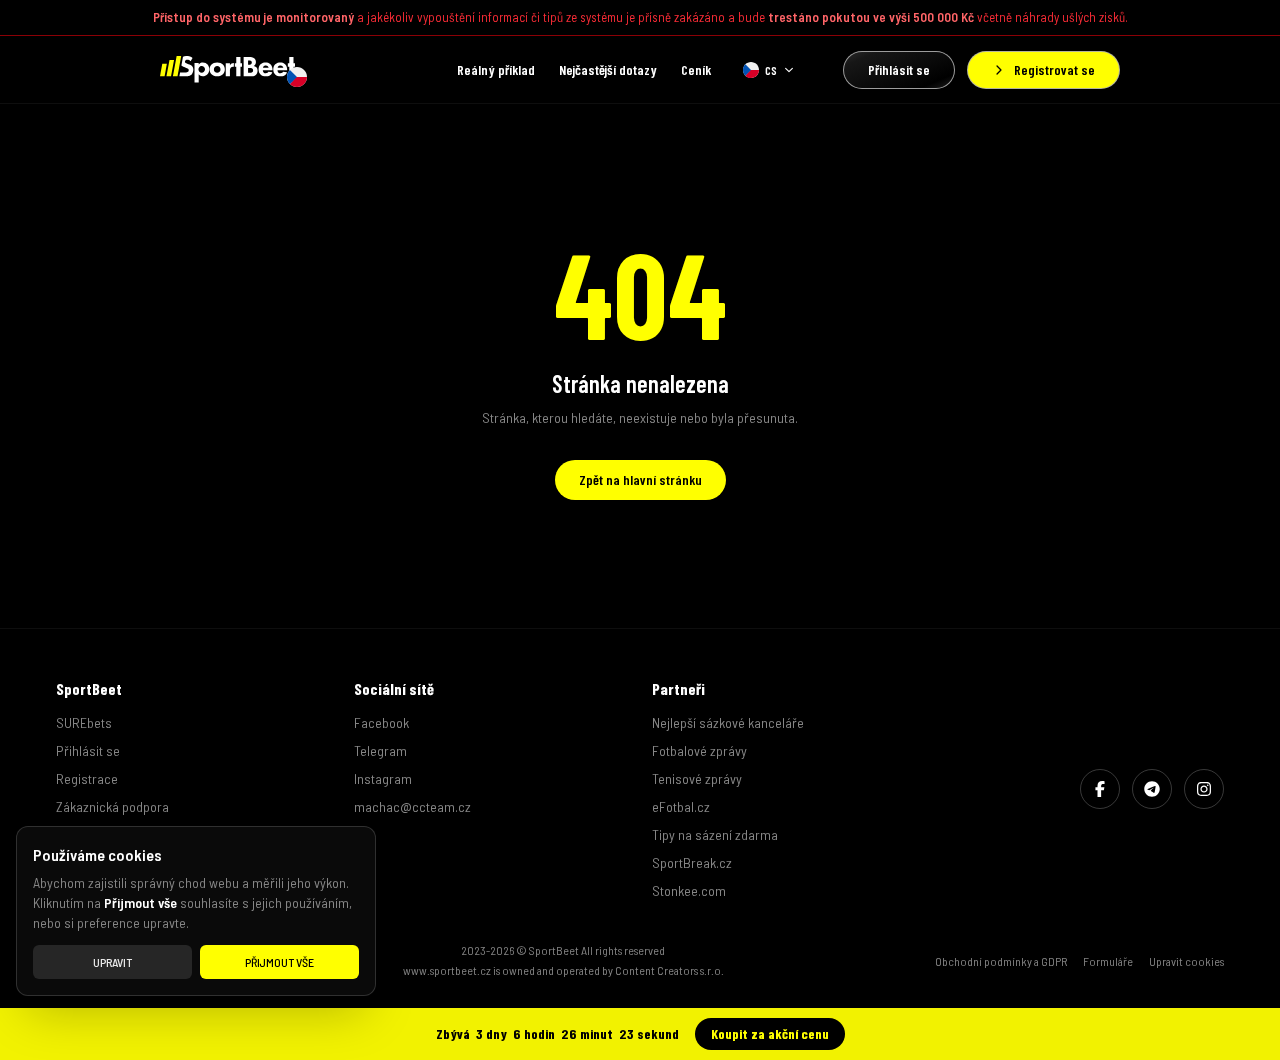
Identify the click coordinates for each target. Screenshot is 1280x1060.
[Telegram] (1152, 789)
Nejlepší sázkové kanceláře (728, 722)
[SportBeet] (227, 69)
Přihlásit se (899, 69)
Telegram (380, 750)
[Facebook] (1100, 789)
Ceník (696, 69)
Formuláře (1108, 961)
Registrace (87, 778)
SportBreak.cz (692, 862)
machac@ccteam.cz (412, 806)
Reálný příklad (496, 69)
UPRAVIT (112, 962)
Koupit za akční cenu (770, 1033)
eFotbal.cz (681, 806)
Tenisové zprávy (697, 778)
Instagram (383, 778)
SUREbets (84, 722)
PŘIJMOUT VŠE (279, 962)
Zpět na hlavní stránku (640, 479)
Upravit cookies (1186, 961)
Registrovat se (1054, 69)
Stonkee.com (689, 890)
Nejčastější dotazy (608, 69)
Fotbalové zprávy (699, 750)
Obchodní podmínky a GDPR (1001, 961)
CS (771, 70)
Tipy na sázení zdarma (715, 834)
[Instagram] (1204, 789)
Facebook (381, 722)
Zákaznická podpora (112, 806)
